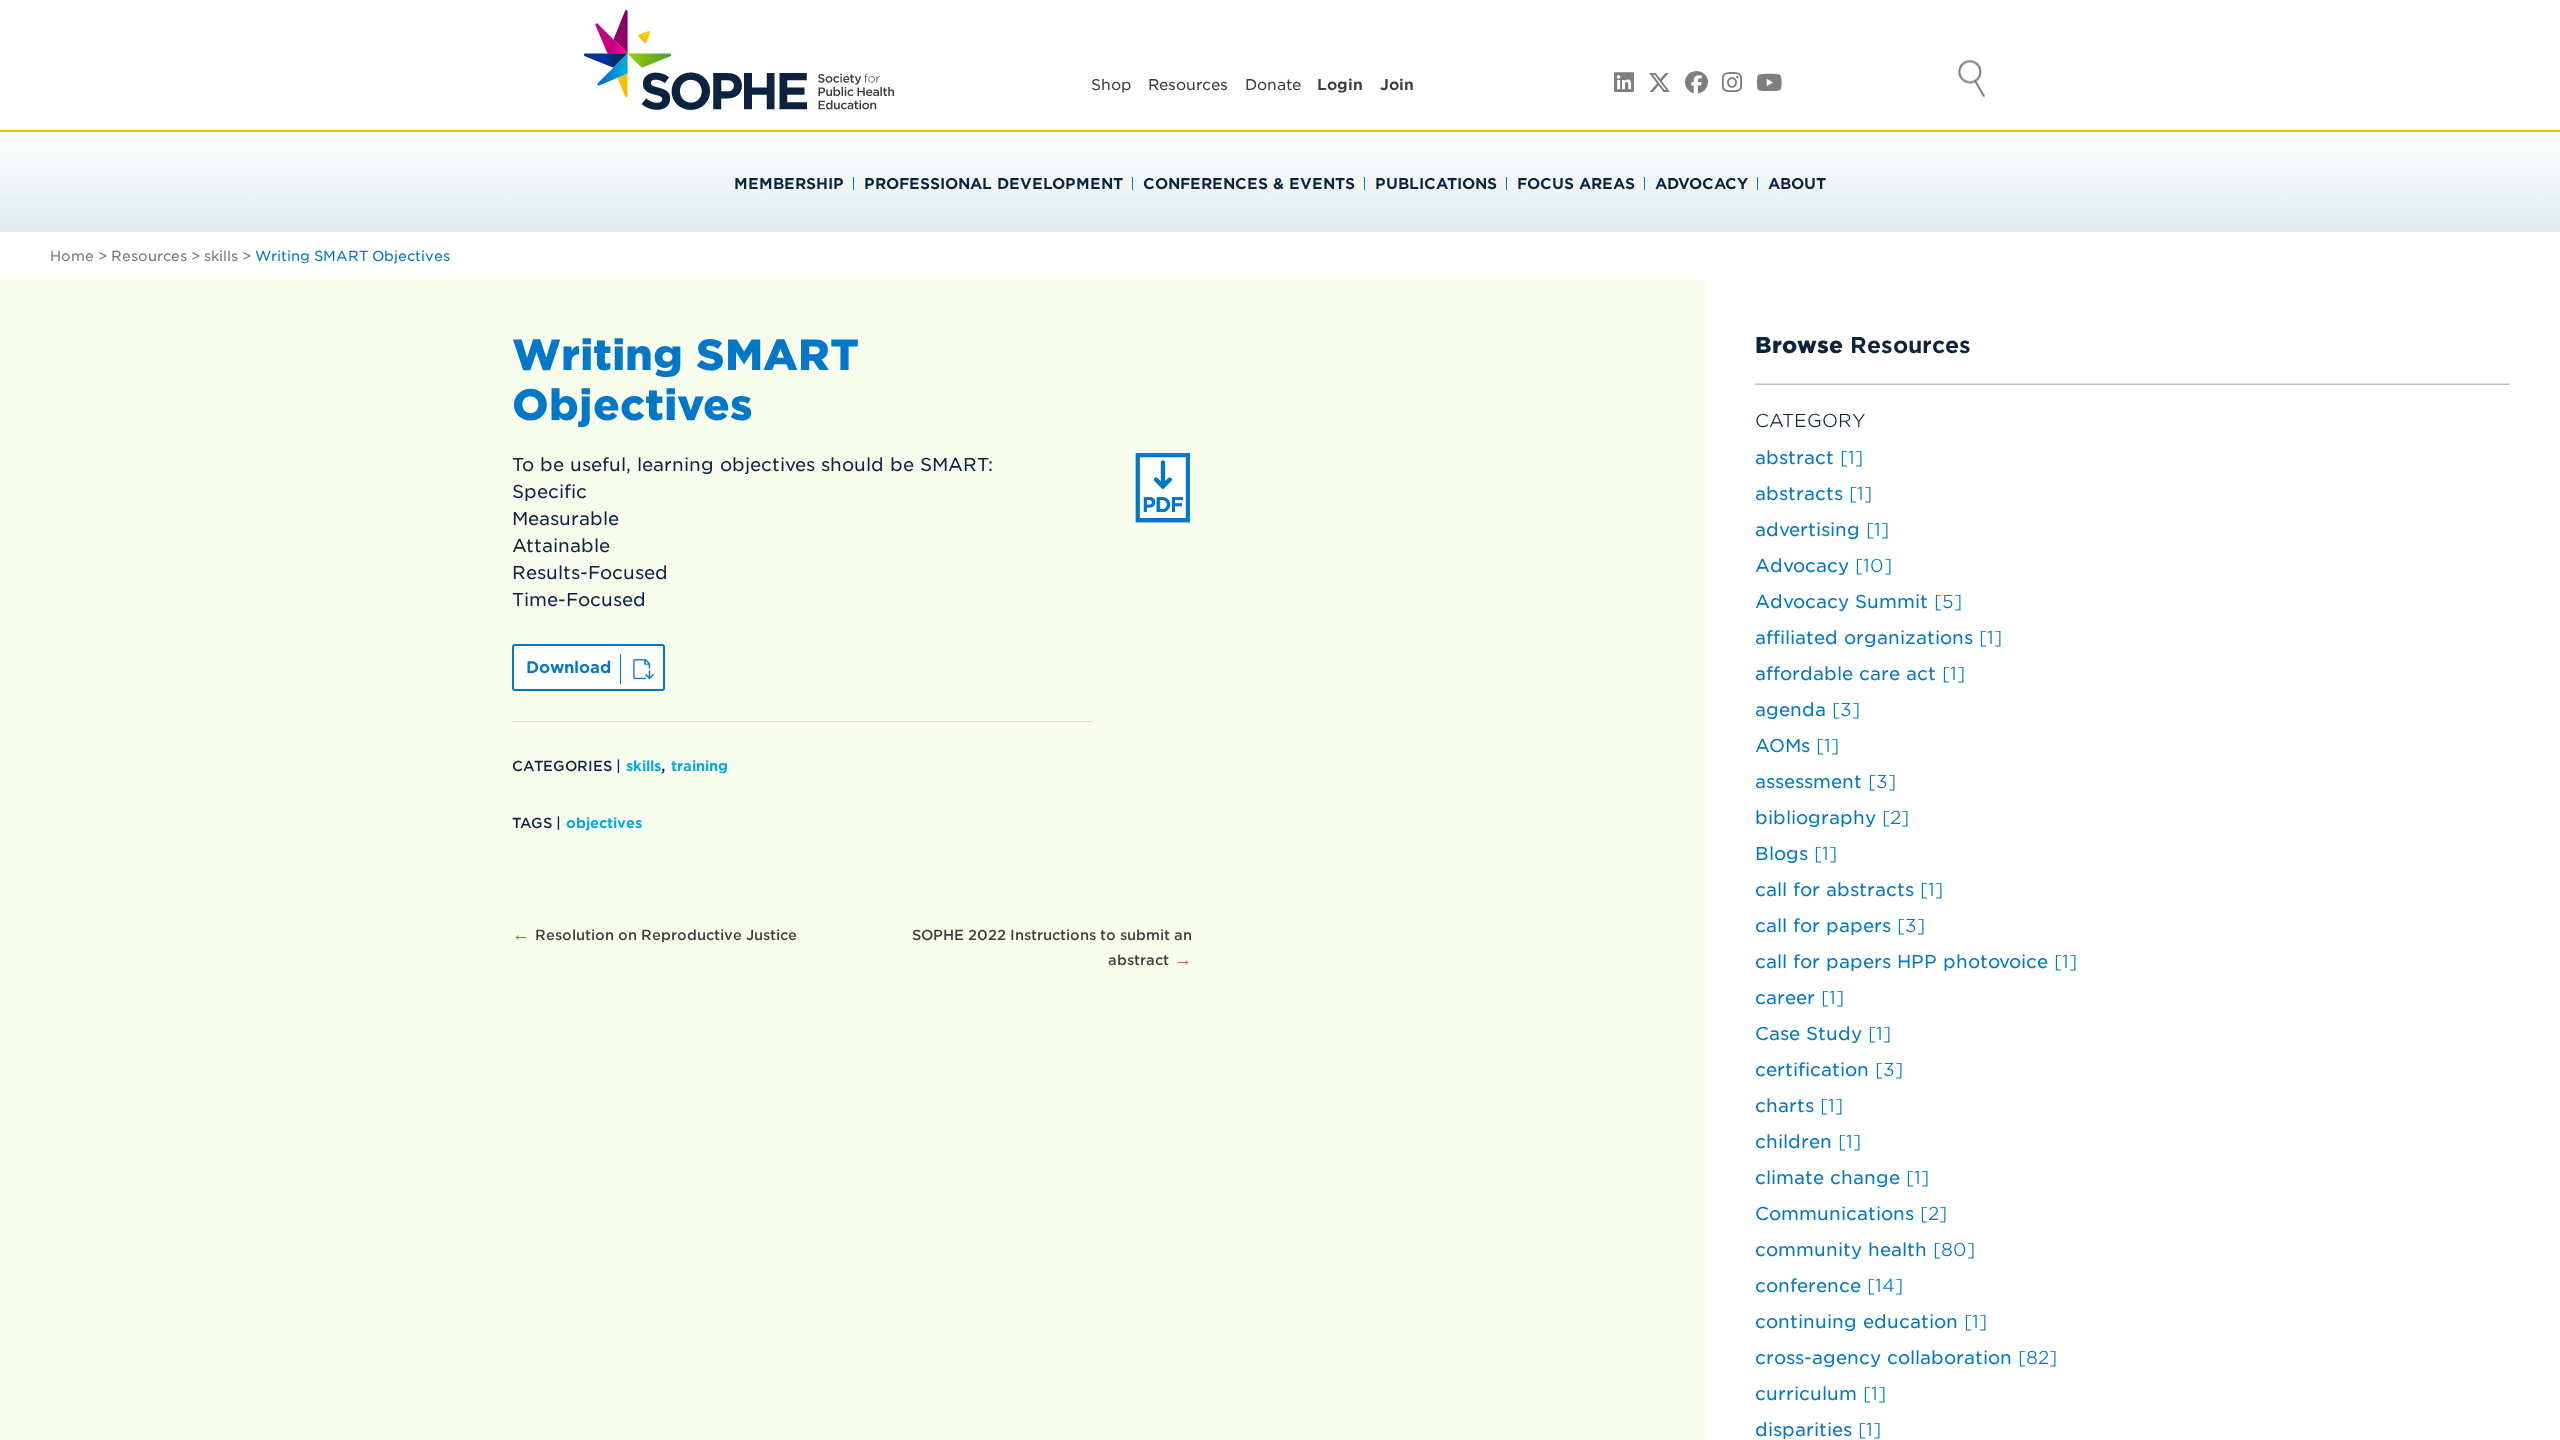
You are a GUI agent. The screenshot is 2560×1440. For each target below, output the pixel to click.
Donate (1273, 85)
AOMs (1797, 745)
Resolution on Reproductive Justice (666, 935)
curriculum (1820, 1393)
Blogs (1796, 853)
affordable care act (1860, 673)
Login (1340, 85)
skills (221, 256)
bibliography (1832, 817)
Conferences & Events (1249, 184)
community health (1865, 1249)
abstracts (1813, 493)
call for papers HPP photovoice (1916, 961)
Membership (789, 184)
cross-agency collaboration (1906, 1357)
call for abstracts (1849, 889)
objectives (604, 823)
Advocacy (1701, 184)
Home (72, 256)
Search (1972, 81)
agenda (1807, 709)
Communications (1851, 1213)
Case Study (1823, 1033)
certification (1829, 1069)
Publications (1436, 184)
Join (1397, 85)
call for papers (1840, 925)
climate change (1842, 1177)
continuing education (1871, 1321)
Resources (1188, 85)
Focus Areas (1576, 184)
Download (568, 667)
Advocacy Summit (1858, 601)
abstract (1809, 457)
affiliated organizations (1878, 637)
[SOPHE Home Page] (738, 99)
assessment (1825, 781)
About (1797, 184)
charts (1799, 1105)
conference (1829, 1285)
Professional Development (993, 184)
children (1808, 1141)
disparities (1818, 1429)
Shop (1111, 85)
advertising (1822, 529)
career (1799, 997)
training (699, 766)
